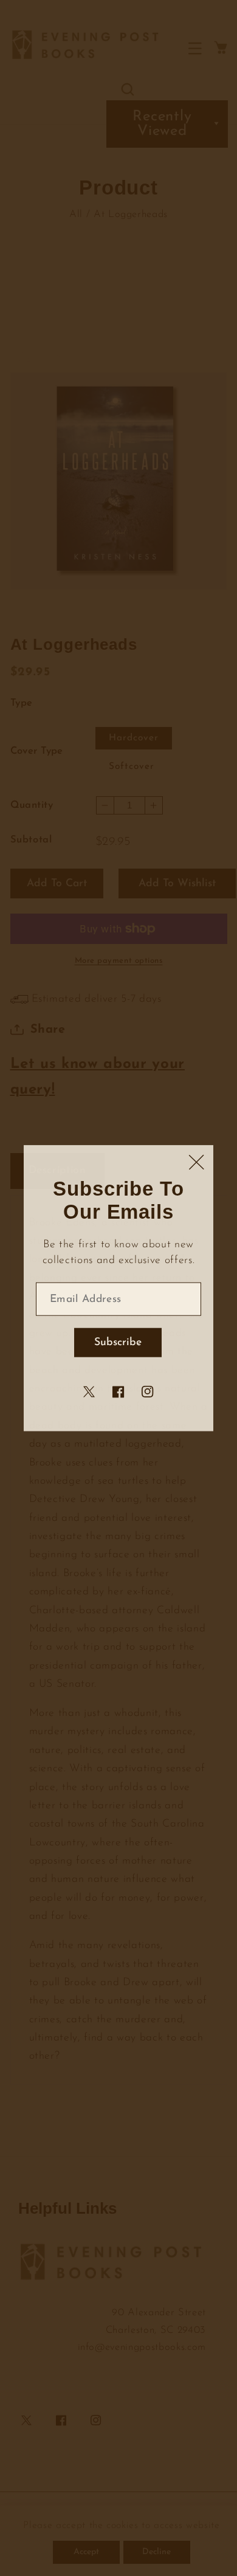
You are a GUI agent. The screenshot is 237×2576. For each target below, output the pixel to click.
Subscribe (118, 1342)
